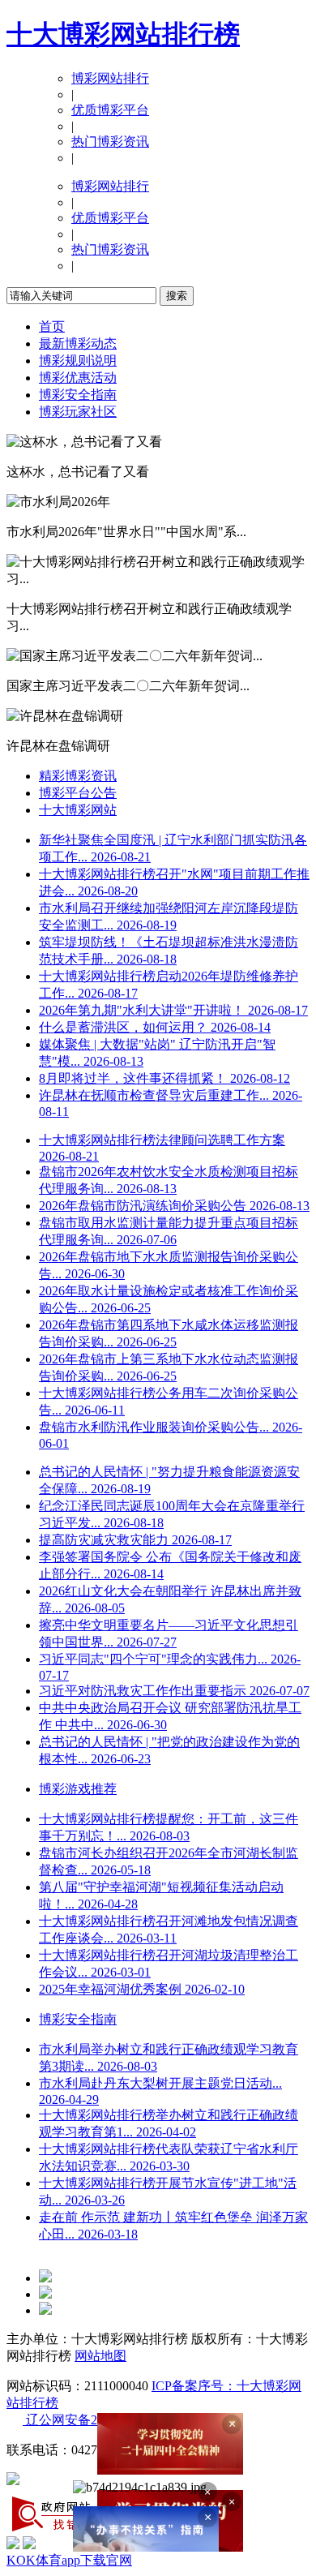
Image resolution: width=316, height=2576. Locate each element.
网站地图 (100, 2356)
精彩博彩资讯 (78, 776)
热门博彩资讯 (110, 142)
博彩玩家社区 (78, 412)
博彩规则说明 (78, 361)
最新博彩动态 (78, 343)
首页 (52, 326)
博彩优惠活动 (78, 378)
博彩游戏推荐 (78, 1789)
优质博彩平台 (110, 110)
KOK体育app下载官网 (69, 2560)
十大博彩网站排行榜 (123, 34)
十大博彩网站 (78, 810)
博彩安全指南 (78, 395)
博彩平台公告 (78, 793)
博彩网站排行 (110, 78)
